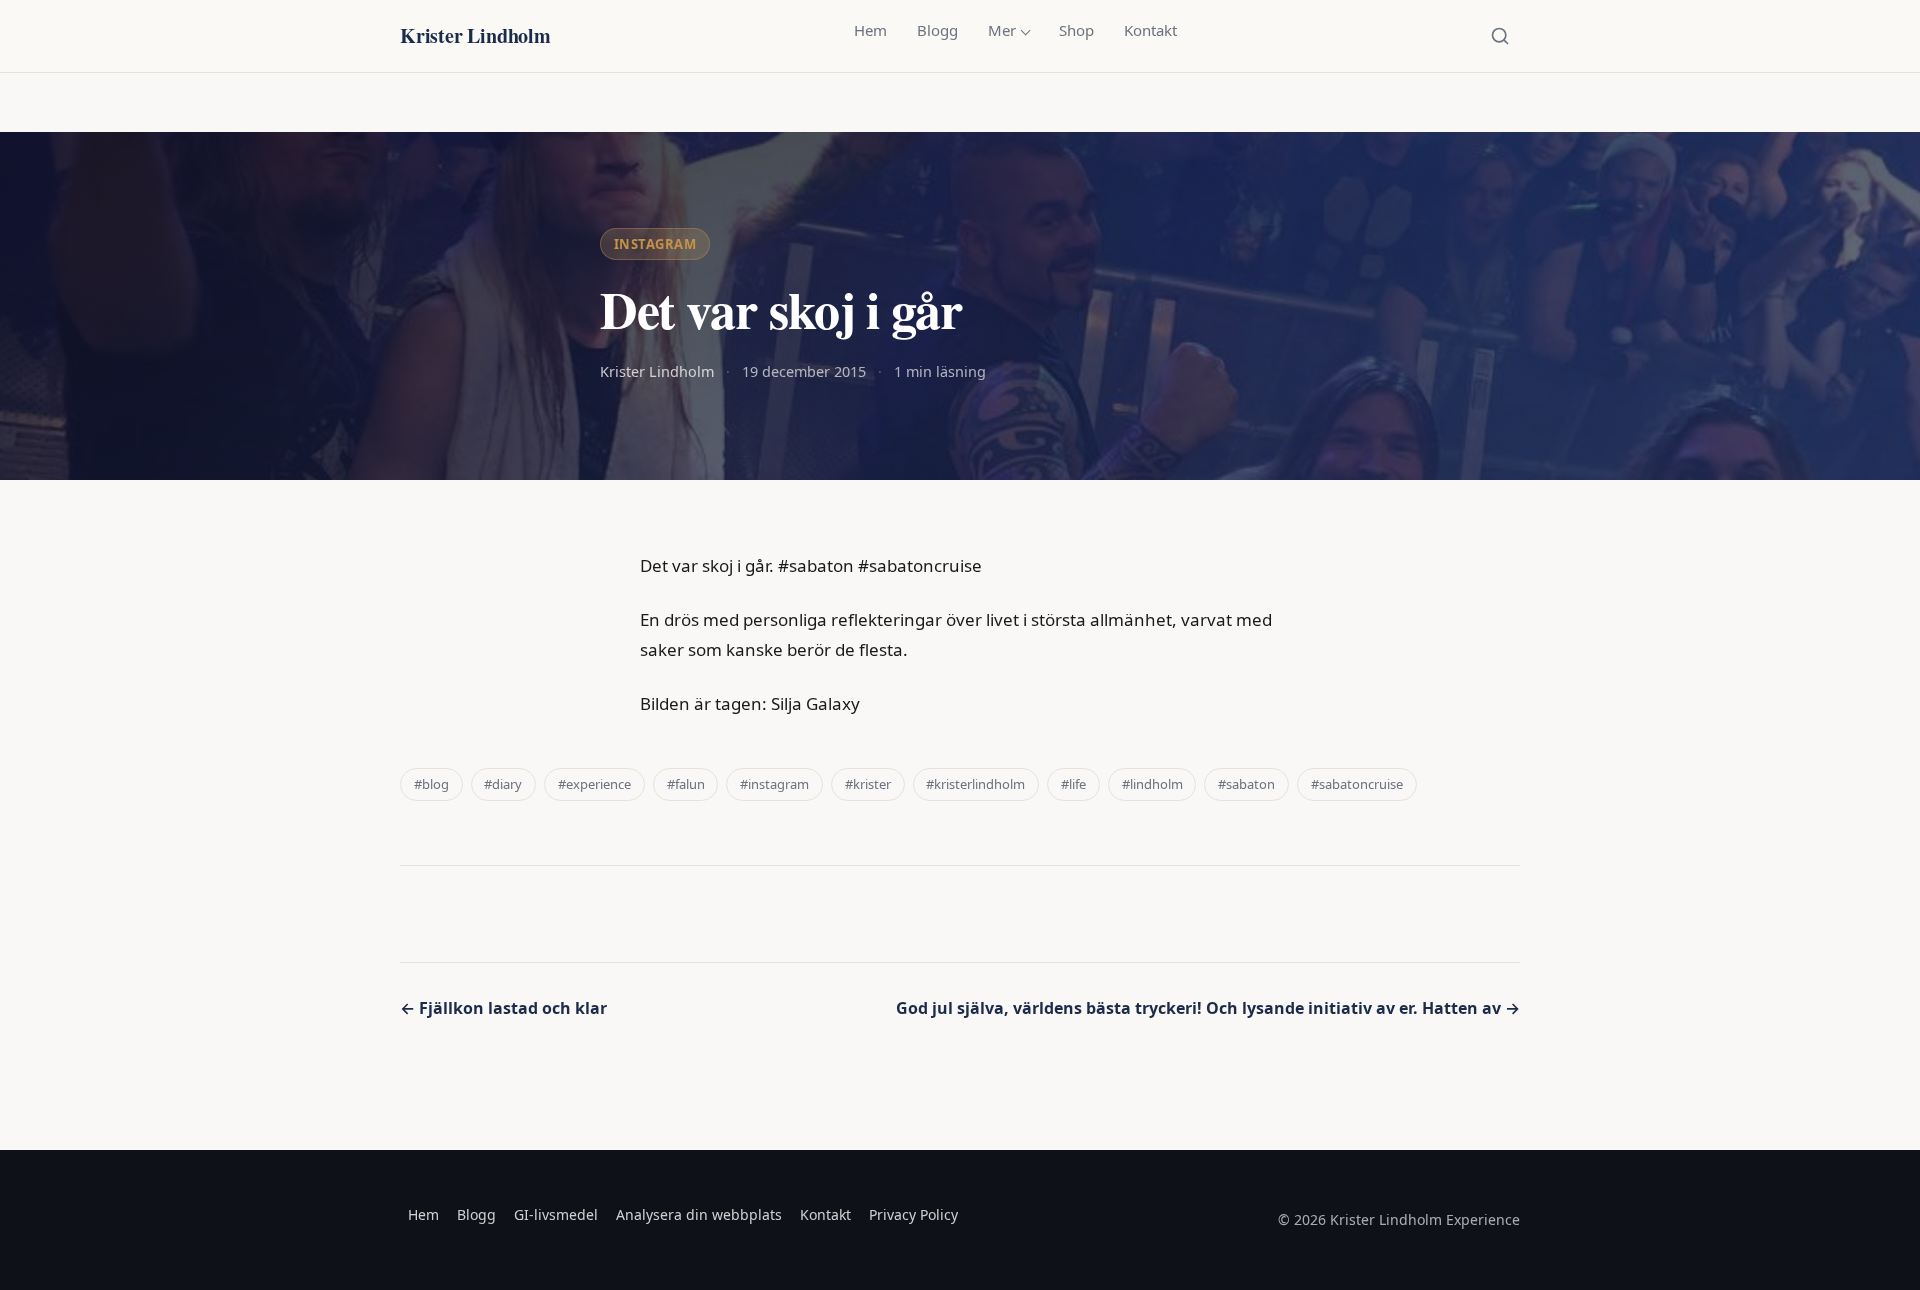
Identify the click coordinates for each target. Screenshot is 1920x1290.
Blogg (937, 30)
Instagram (655, 244)
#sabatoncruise (1357, 784)
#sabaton (1246, 784)
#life (1073, 784)
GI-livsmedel (556, 1214)
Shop (1076, 30)
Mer (1002, 30)
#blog (431, 784)
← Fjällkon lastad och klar (503, 1008)
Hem (870, 30)
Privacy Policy (913, 1214)
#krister (868, 784)
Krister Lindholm (475, 35)
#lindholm (1152, 784)
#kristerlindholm (975, 784)
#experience (594, 784)
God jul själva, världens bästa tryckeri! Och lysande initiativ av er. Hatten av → (1208, 1008)
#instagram (774, 784)
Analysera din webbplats (699, 1214)
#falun (686, 784)
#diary (503, 784)
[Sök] (1500, 36)
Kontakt (1150, 30)
